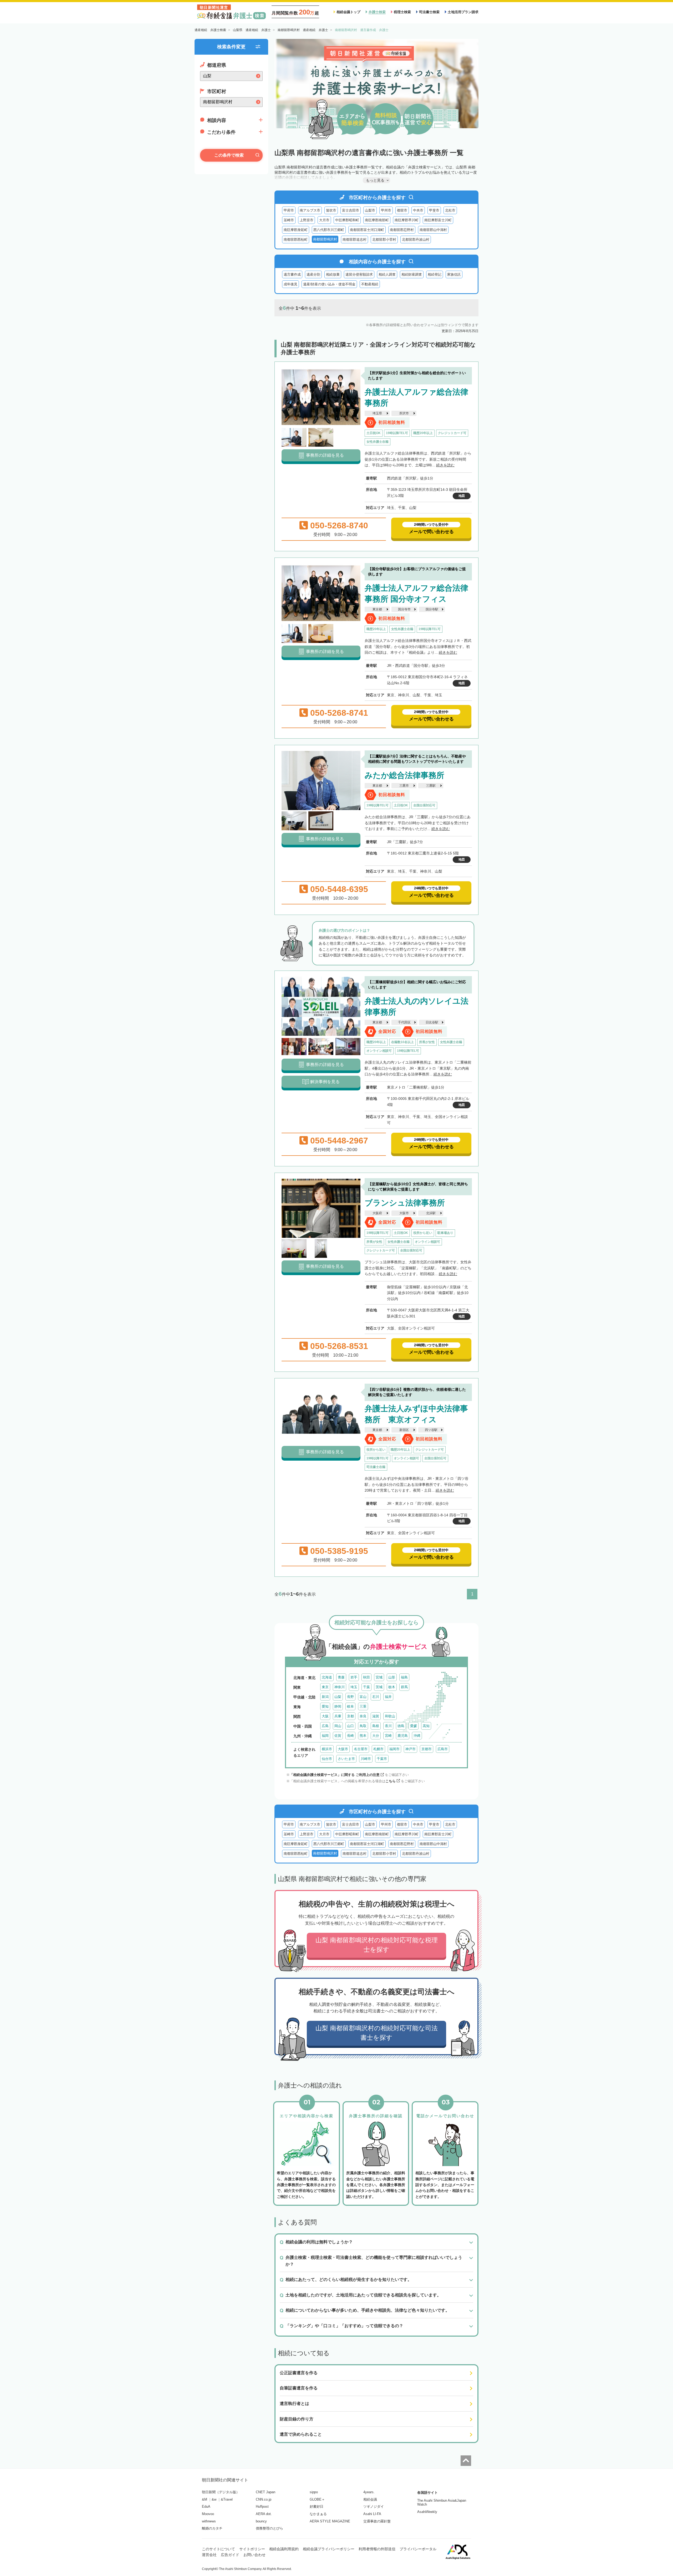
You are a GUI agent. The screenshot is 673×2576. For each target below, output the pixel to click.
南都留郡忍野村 (402, 230)
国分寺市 (404, 609)
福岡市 (394, 1749)
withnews (209, 2521)
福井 (388, 1697)
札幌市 (378, 1749)
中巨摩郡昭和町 (347, 220)
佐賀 (338, 1736)
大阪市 (404, 1213)
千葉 (366, 1687)
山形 (392, 1677)
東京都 (377, 609)
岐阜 (350, 1706)
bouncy (261, 2521)
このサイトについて (218, 2549)
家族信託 (454, 274)
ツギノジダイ (374, 2507)
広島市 (443, 1749)
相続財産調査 (412, 274)
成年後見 (290, 284)
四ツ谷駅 (431, 1430)
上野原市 (307, 220)
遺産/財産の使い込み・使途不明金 (329, 284)
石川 (376, 1697)
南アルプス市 (310, 210)
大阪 (325, 1716)
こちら (391, 1781)
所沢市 (404, 413)
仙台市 (327, 1759)
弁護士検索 (377, 12)
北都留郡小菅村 (384, 239)
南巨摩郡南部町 (377, 220)
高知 (426, 1726)
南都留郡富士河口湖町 (367, 230)
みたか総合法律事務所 (404, 775)
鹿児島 (403, 1736)
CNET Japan (266, 2492)
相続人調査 (387, 274)
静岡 (338, 1706)
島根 (376, 1726)
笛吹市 (331, 210)
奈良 (363, 1716)
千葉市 (382, 1759)
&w (214, 2499)
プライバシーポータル (418, 2549)
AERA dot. (264, 2514)
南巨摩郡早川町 (407, 220)
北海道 (327, 1677)
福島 (404, 1677)
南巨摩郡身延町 (296, 230)
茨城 (379, 1687)
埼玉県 (377, 413)
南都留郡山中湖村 (433, 230)
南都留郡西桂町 (296, 239)
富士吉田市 (351, 210)
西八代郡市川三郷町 (329, 230)
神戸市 (411, 1749)
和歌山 (390, 1716)
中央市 (418, 210)
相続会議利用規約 (284, 2549)
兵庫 (338, 1716)
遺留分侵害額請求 (359, 274)
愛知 (325, 1706)
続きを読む (445, 465)
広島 (325, 1726)
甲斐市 (434, 210)
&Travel (227, 2499)
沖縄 (417, 1736)
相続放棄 (333, 274)
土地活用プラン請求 (463, 12)
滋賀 (376, 1716)
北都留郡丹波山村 (416, 239)
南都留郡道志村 (355, 239)
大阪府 (377, 1213)
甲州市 (386, 210)
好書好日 (317, 2507)
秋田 (366, 1677)
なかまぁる (318, 2514)
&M (205, 2499)
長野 (350, 1697)
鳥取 (363, 1726)
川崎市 (366, 1759)
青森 (341, 1677)
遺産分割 (313, 274)
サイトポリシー (252, 2549)
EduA (206, 2507)
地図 (462, 496)
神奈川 (340, 1687)
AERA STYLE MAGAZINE (330, 2521)
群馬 (404, 1687)
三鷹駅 (431, 786)
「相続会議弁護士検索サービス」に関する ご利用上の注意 (335, 1775)
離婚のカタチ (212, 2528)
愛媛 (414, 1726)
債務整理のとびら (269, 2528)
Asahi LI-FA (372, 2514)
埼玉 (354, 1687)
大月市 (324, 220)
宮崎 (388, 1736)
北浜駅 (431, 1213)
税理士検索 (402, 12)
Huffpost (262, 2507)
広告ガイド (230, 2555)
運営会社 (209, 2555)
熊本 (363, 1736)
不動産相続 (370, 284)
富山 (363, 1697)
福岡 (325, 1736)
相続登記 (435, 274)
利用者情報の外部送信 (377, 2549)
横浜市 (327, 1749)
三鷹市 (404, 786)
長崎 (350, 1736)
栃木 (392, 1687)
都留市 (402, 210)
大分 (376, 1736)
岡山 (338, 1726)
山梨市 (370, 210)
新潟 (325, 1697)
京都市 (427, 1749)
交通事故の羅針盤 (377, 2521)
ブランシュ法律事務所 (405, 1203)
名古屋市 (361, 1749)
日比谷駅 (432, 1022)
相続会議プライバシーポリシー (329, 2549)
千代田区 (404, 1022)
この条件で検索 (229, 155)
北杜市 (450, 210)
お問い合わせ (254, 2555)
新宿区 (404, 1430)
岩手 (354, 1677)
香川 (388, 1726)
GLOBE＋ (317, 2499)
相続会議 (370, 2499)
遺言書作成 (292, 274)
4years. (369, 2492)
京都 (350, 1716)
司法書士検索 (429, 12)
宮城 (379, 1677)
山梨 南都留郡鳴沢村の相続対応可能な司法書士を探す (377, 2033)
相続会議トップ (348, 12)
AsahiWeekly (427, 2512)
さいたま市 (346, 1759)
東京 (325, 1687)
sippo (314, 2492)
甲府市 (289, 210)
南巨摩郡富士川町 (438, 220)
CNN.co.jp (264, 2499)
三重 (363, 1706)
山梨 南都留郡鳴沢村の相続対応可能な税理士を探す (377, 1945)
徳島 (401, 1726)
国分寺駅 (432, 609)
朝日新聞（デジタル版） (221, 2492)
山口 (350, 1726)
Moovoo (208, 2514)
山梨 (338, 1697)
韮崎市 (289, 220)
